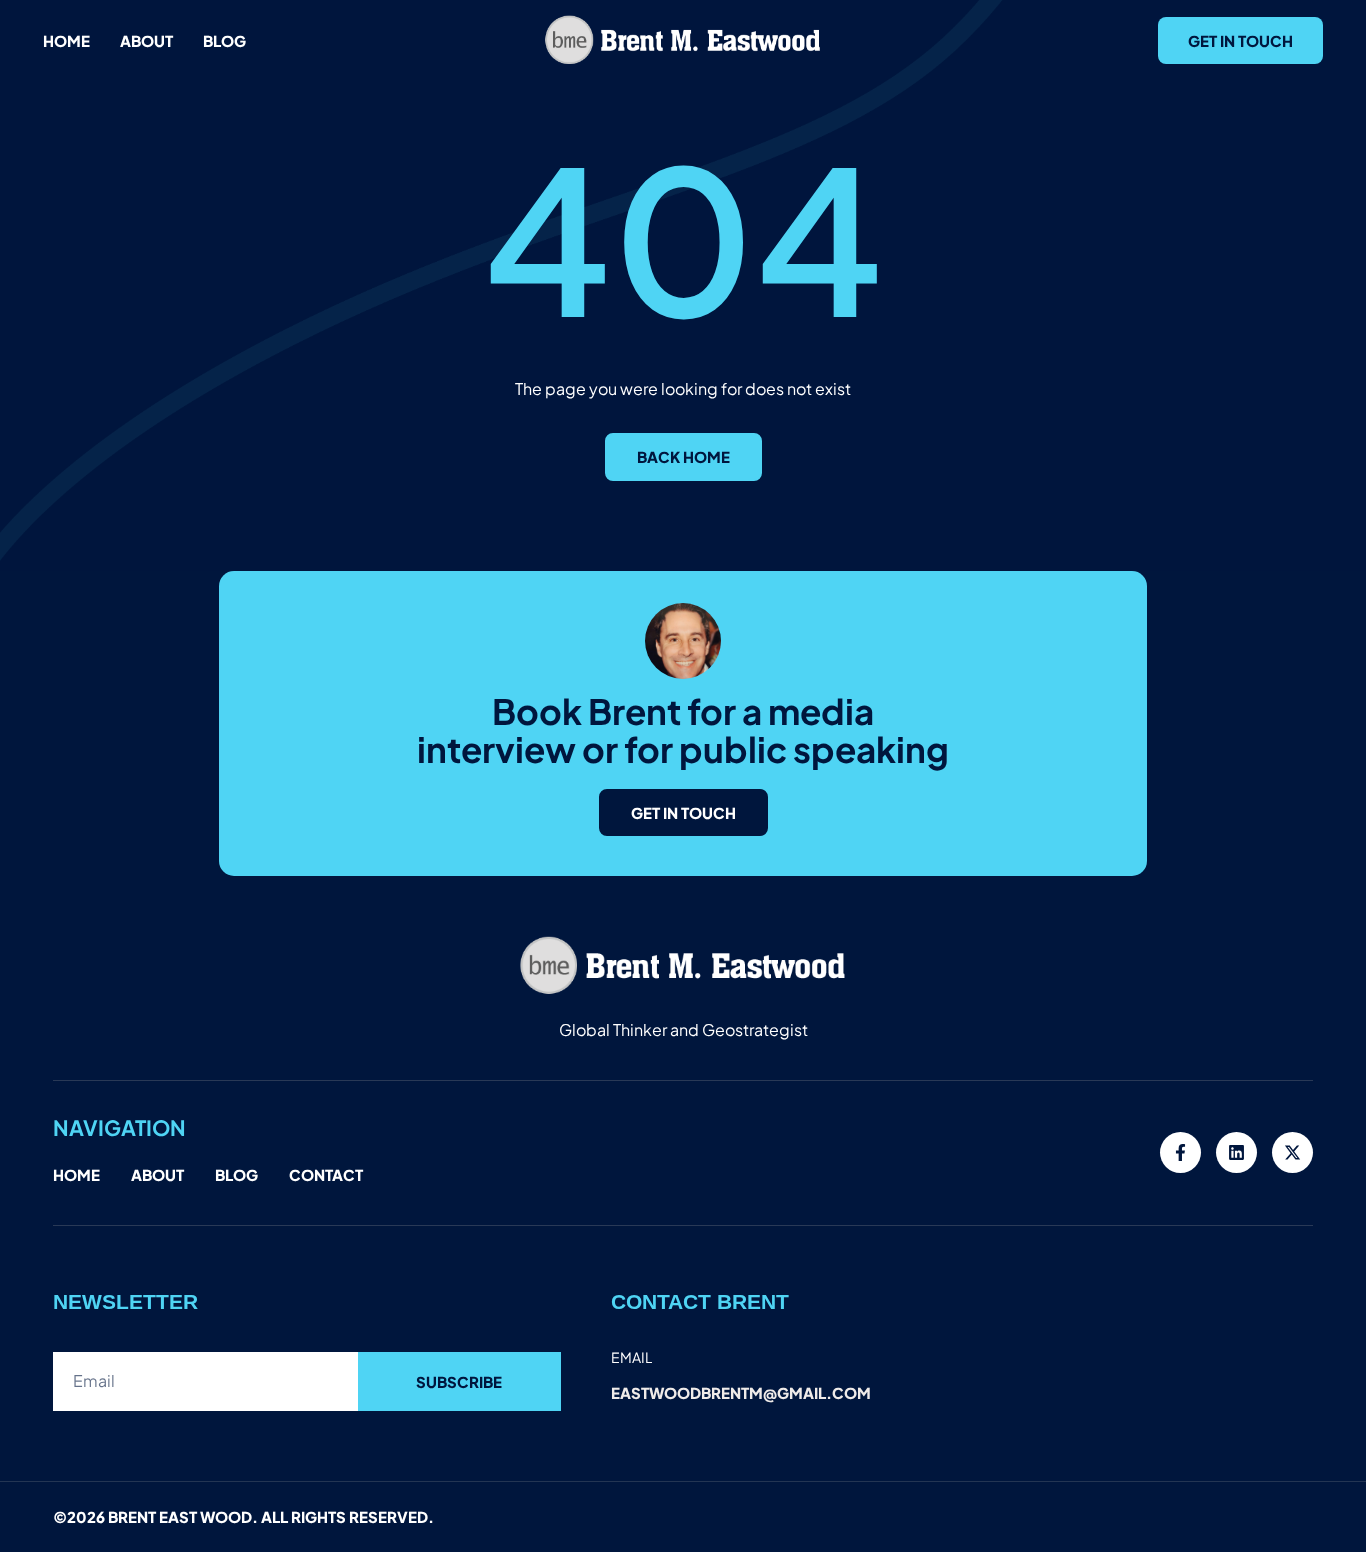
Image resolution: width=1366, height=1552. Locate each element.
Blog (224, 40)
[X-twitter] (1292, 1152)
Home (66, 40)
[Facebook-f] (1180, 1152)
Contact (326, 1174)
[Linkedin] (1236, 1152)
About (146, 40)
